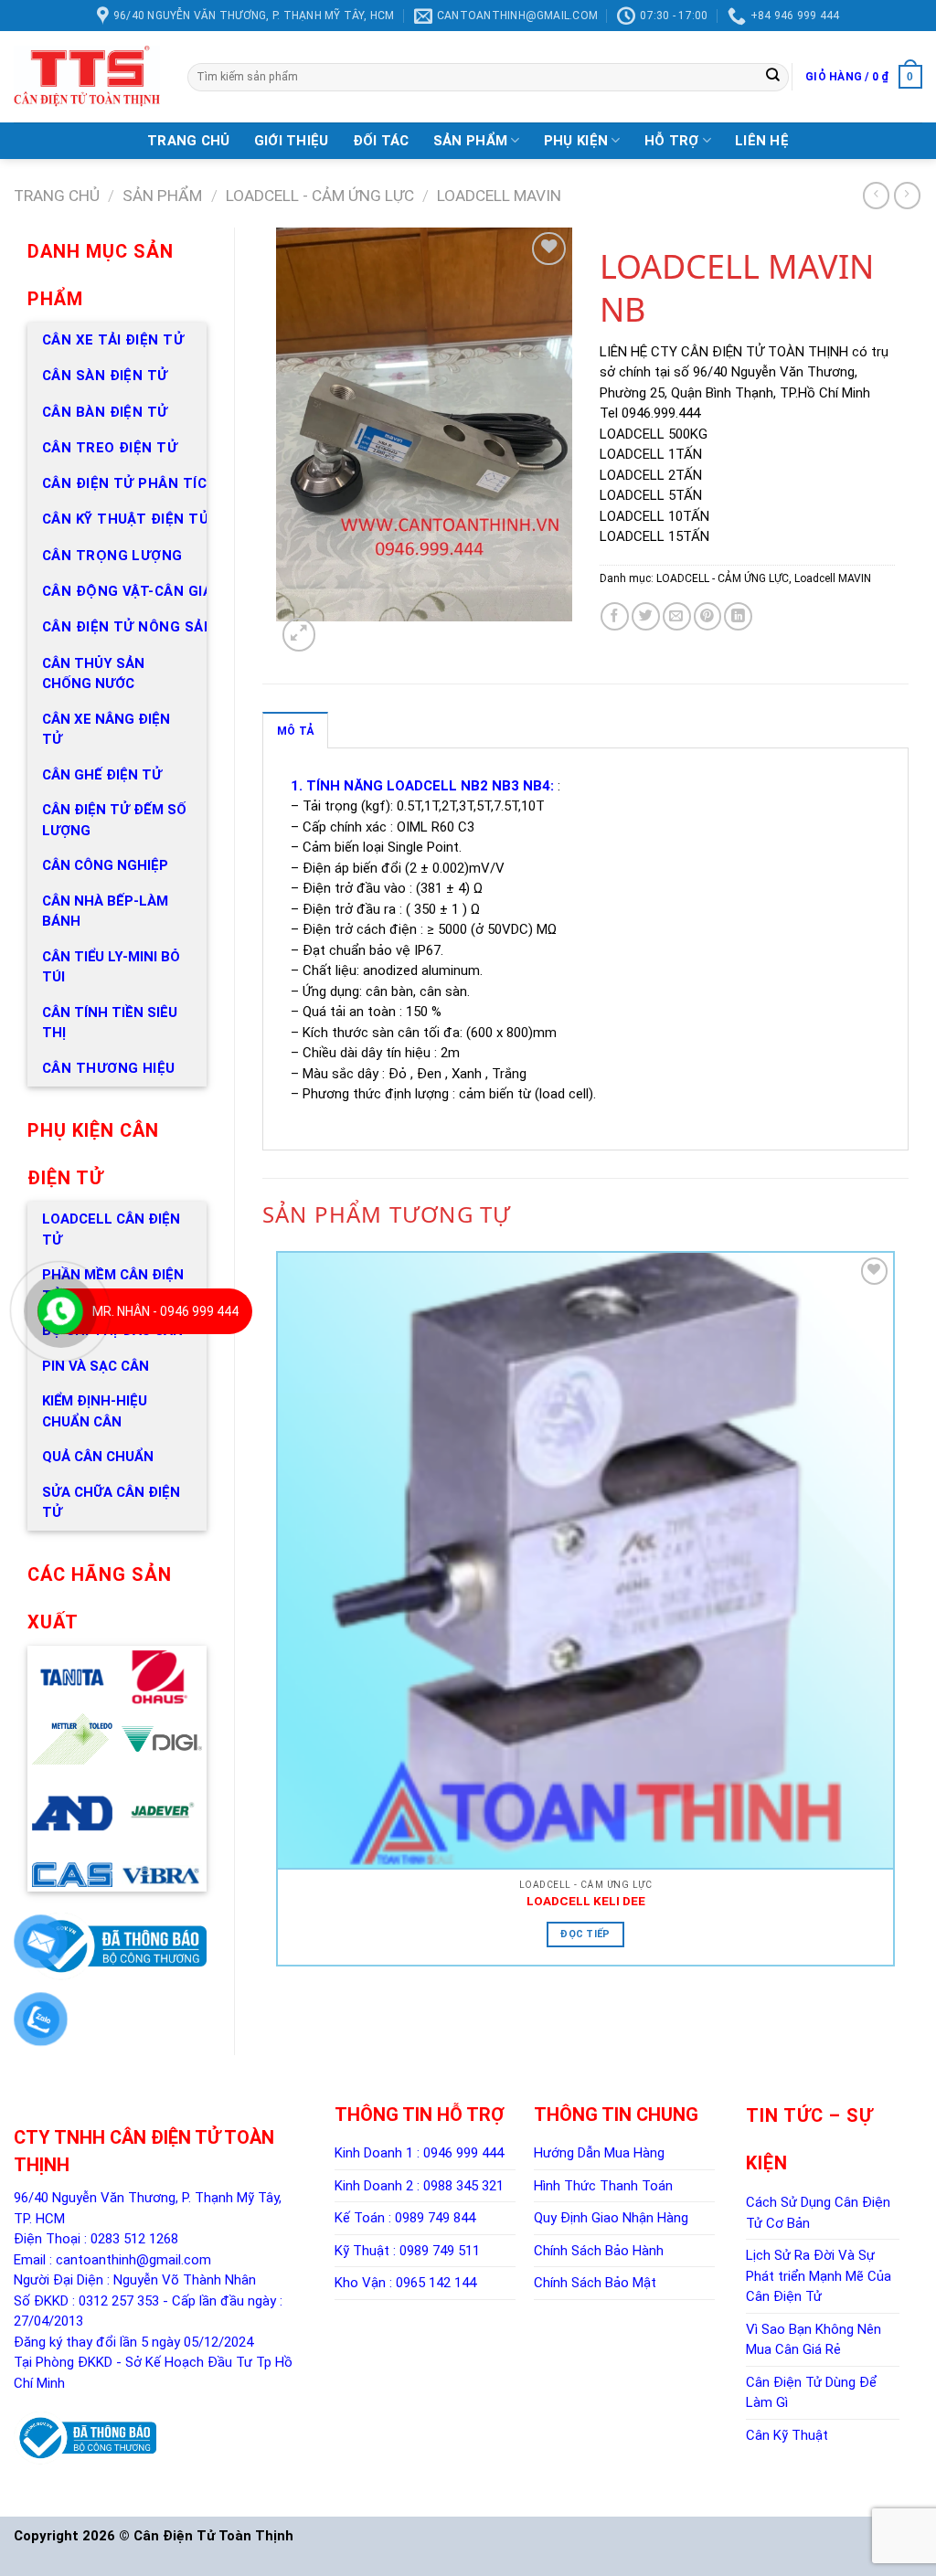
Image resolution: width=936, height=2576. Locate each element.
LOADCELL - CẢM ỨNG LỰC (320, 196)
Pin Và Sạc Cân (96, 1366)
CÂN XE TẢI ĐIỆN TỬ (113, 340)
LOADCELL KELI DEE (586, 1901)
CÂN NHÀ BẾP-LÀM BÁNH (105, 912)
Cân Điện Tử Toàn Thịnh (213, 2536)
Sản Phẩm (470, 141)
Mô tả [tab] (295, 731)
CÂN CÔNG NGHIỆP (105, 865)
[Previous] (280, 2011)
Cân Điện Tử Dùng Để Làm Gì (811, 2393)
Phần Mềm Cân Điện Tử (113, 1285)
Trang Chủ (189, 141)
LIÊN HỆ (762, 141)
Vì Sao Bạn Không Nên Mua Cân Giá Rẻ (814, 2340)
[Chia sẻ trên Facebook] (615, 616)
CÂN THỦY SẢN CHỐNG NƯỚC (93, 674)
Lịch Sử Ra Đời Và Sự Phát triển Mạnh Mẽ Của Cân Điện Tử (819, 2276)
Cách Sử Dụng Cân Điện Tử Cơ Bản (818, 2213)
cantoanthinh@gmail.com (133, 2260)
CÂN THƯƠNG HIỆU (109, 1068)
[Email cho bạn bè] (677, 616)
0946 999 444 (463, 2153)
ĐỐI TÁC (381, 141)
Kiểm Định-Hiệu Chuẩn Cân (95, 1411)
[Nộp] (773, 77)
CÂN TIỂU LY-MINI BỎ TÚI (111, 967)
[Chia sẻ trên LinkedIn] (738, 616)
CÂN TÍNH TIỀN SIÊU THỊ (110, 1023)
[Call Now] (60, 1311)
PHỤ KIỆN (576, 141)
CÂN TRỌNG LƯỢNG (112, 556)
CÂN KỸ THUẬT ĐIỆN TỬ (126, 519)
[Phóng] (299, 634)
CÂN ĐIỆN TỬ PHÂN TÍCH (129, 483)
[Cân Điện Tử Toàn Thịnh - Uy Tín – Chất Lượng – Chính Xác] (87, 77)
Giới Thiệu (292, 141)
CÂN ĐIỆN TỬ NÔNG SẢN (128, 627)
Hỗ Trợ (672, 141)
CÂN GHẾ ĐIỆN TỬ (102, 775)
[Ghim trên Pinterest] (708, 616)
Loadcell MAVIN (499, 196)
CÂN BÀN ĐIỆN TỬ (105, 412)
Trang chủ (57, 196)
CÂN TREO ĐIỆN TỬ (110, 448)
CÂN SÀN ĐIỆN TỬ (105, 376)
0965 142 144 (436, 2283)
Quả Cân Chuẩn (98, 1457)
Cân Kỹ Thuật (787, 2435)
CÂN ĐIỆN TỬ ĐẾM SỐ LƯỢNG (114, 820)
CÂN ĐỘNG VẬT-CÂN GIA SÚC (144, 591)
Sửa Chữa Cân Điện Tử (111, 1503)
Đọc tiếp (585, 1934)
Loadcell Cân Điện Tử (111, 1230)
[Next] (328, 639)
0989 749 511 (440, 2251)
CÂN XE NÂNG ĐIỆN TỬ (106, 730)
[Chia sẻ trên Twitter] (646, 616)
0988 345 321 (463, 2186)
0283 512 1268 (134, 2239)
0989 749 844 (435, 2218)
